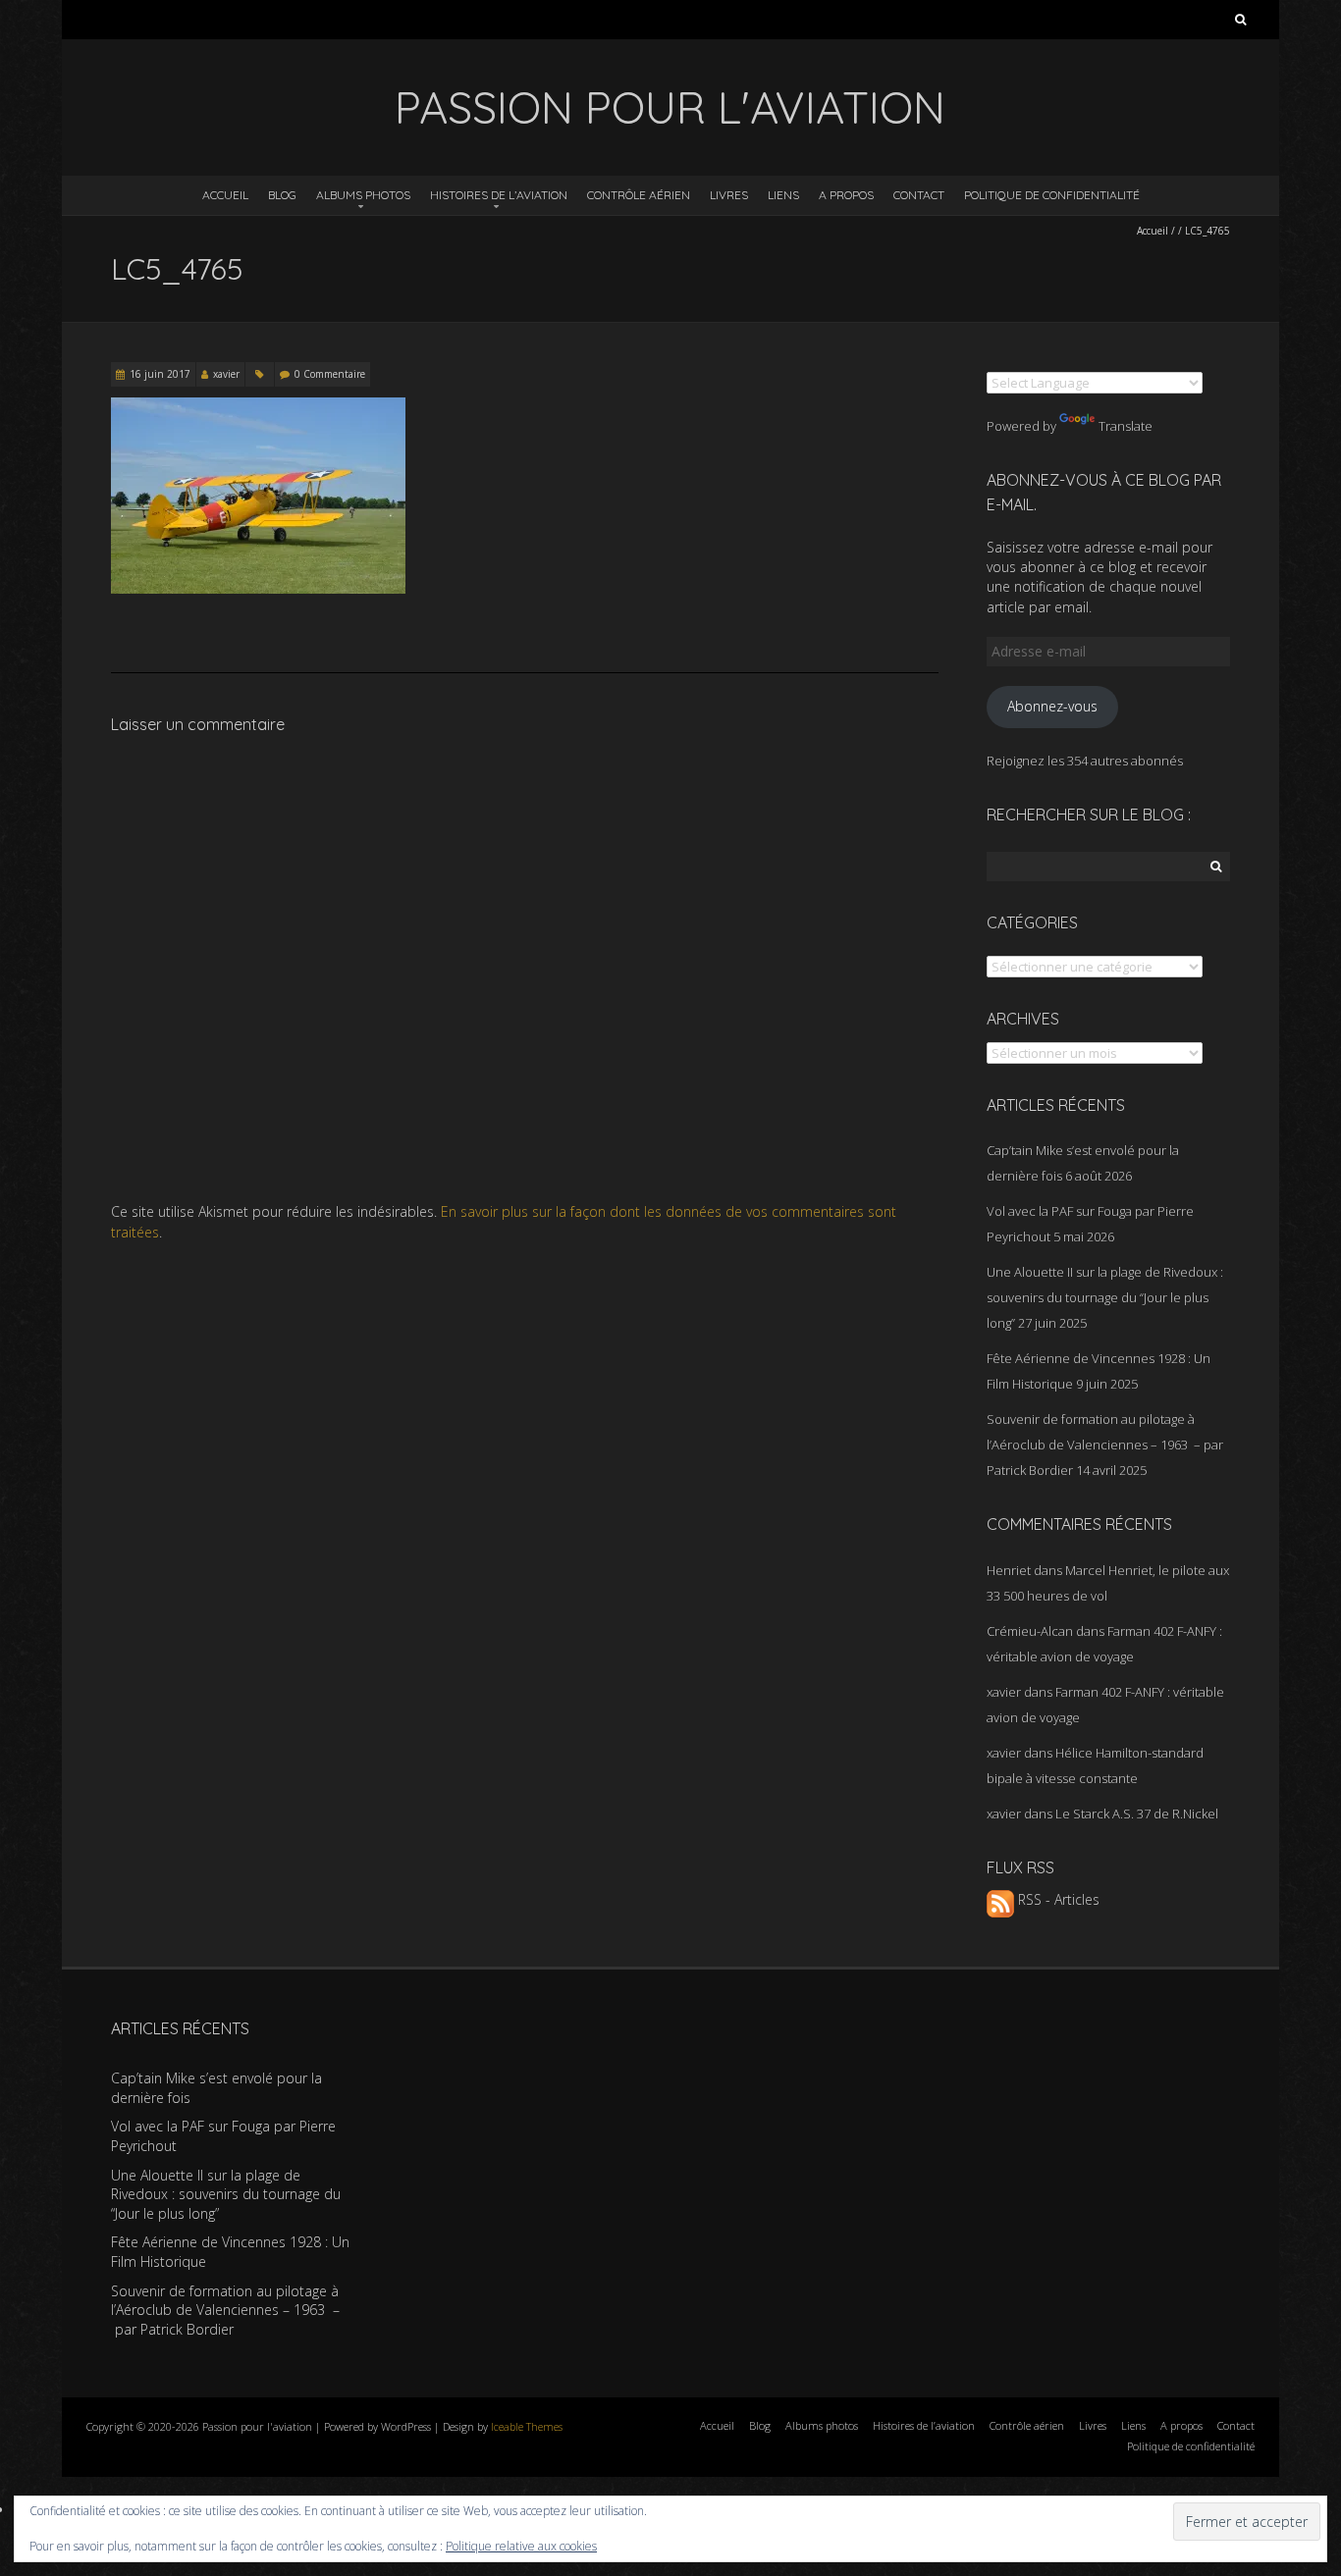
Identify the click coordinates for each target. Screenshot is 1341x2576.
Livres (729, 195)
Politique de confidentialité (1052, 195)
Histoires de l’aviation (499, 195)
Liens (783, 195)
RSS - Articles (1057, 1899)
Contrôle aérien (639, 195)
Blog (282, 195)
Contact (919, 195)
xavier (226, 374)
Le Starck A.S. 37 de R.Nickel (1137, 1814)
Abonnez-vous (1052, 706)
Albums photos (363, 195)
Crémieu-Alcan (1030, 1631)
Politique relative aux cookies (521, 2546)
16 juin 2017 (160, 374)
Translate (1126, 426)
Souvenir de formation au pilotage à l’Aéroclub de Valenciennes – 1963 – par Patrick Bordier (1105, 1445)
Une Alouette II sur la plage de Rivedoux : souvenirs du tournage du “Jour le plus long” (1105, 1297)
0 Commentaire (330, 374)
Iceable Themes (527, 2426)
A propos (846, 195)
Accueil (225, 195)
